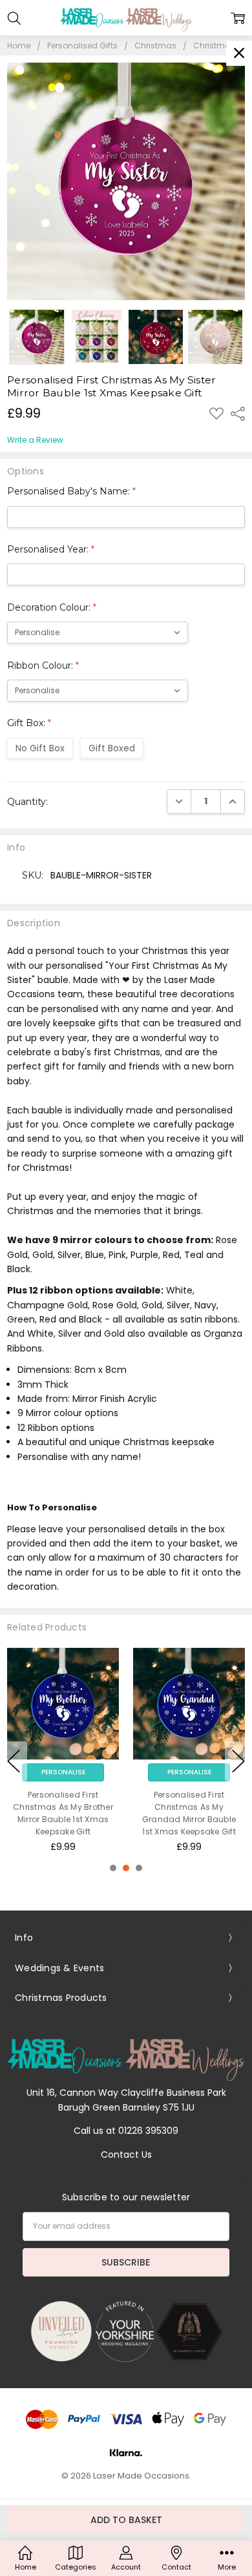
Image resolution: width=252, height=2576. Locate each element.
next (238, 1761)
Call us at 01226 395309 (126, 2131)
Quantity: (27, 802)
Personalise (63, 1772)
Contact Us (126, 2155)
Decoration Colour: (52, 607)
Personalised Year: (51, 549)
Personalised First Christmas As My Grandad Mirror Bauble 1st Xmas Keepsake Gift (189, 1813)
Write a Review (35, 440)
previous (14, 1761)
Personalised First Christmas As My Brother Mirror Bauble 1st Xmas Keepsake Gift (63, 1813)
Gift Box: (29, 723)
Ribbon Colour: (43, 665)
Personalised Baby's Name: (71, 491)
